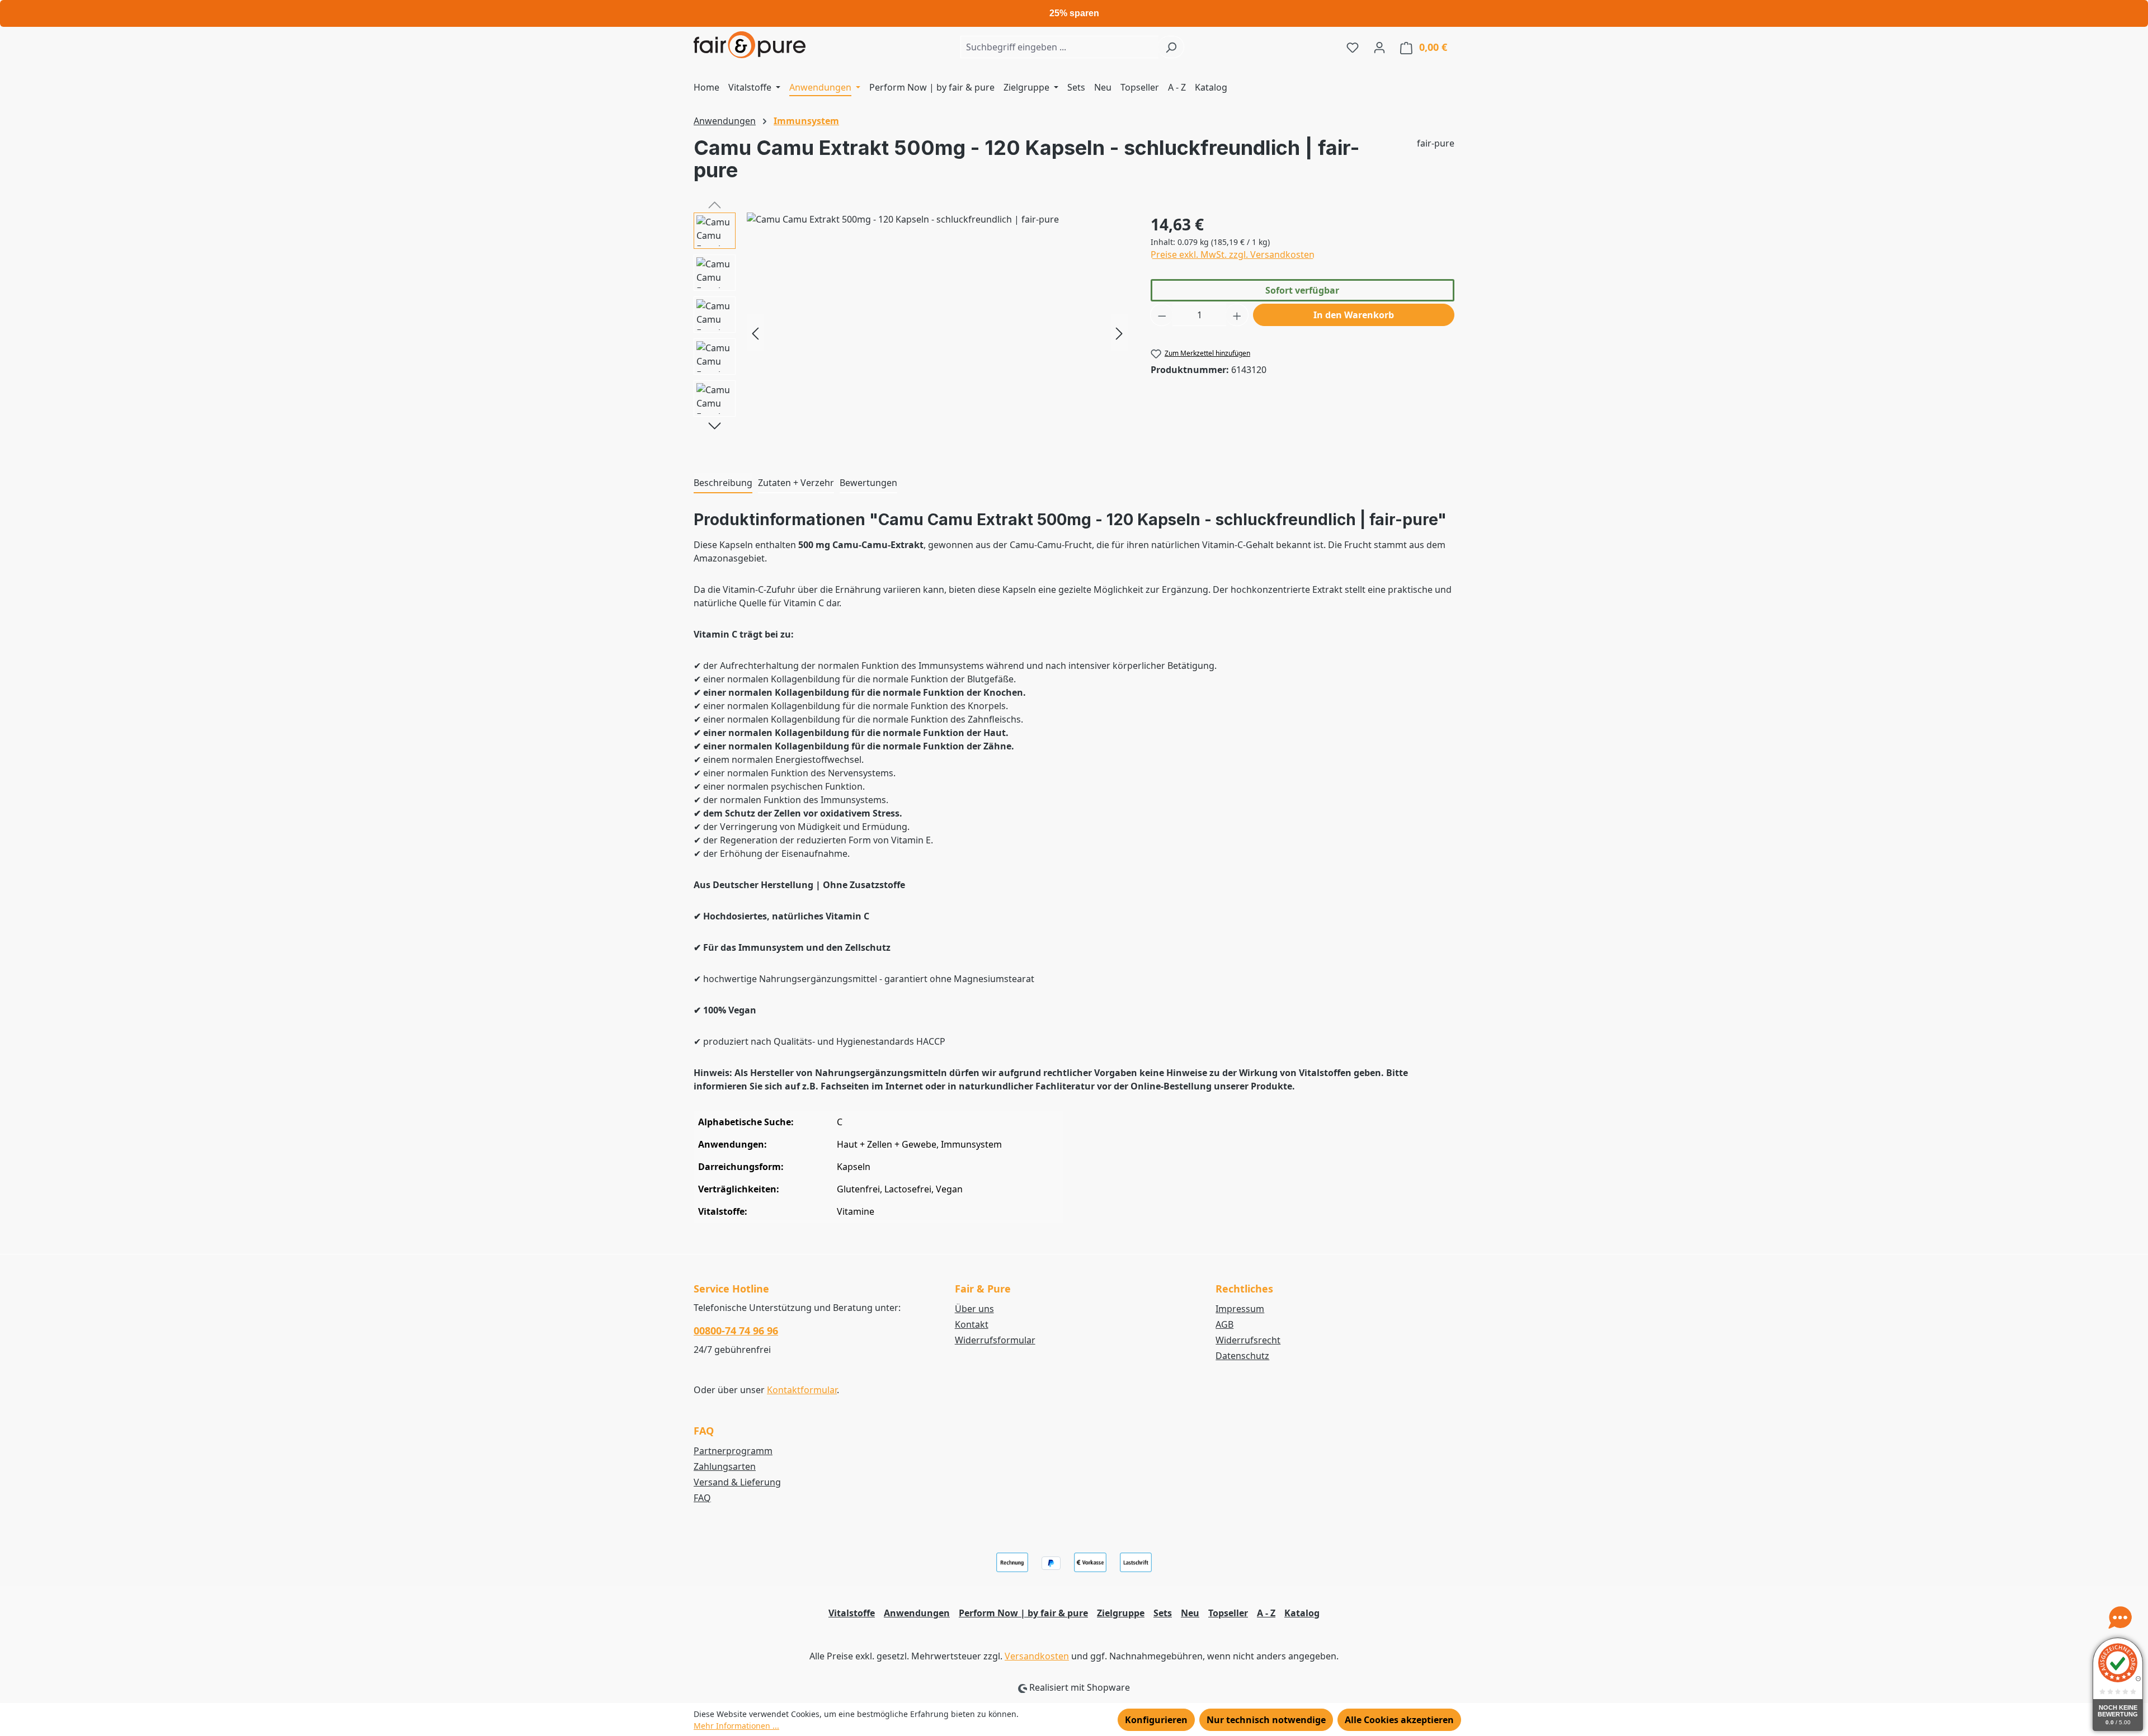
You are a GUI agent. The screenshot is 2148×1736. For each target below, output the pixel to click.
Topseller (1228, 1613)
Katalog (1302, 1613)
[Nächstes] (1119, 333)
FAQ (702, 1498)
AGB (1224, 1324)
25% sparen (1074, 13)
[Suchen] (1171, 47)
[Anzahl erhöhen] (1237, 315)
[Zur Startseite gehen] (750, 45)
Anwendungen (917, 1613)
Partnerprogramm (733, 1451)
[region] (911, 333)
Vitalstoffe (852, 1613)
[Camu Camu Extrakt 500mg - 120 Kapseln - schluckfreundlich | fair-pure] (937, 333)
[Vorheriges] (755, 333)
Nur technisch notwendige (1266, 1720)
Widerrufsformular (995, 1340)
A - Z (1266, 1613)
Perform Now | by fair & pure (1023, 1613)
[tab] (723, 483)
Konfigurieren (1156, 1720)
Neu (1190, 1613)
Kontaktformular (802, 1390)
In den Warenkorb (1354, 315)
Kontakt (972, 1324)
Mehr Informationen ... (736, 1726)
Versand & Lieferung (737, 1482)
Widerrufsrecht (1248, 1340)
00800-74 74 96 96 (736, 1331)
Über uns (974, 1309)
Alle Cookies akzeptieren (1399, 1720)
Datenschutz (1242, 1356)
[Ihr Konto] (1379, 47)
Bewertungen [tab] (868, 483)
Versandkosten (1037, 1656)
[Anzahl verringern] (1162, 315)
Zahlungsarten (725, 1466)
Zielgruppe (1121, 1613)
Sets (1163, 1613)
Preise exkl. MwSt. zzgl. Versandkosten (1233, 254)
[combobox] (1059, 47)
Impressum (1240, 1309)
